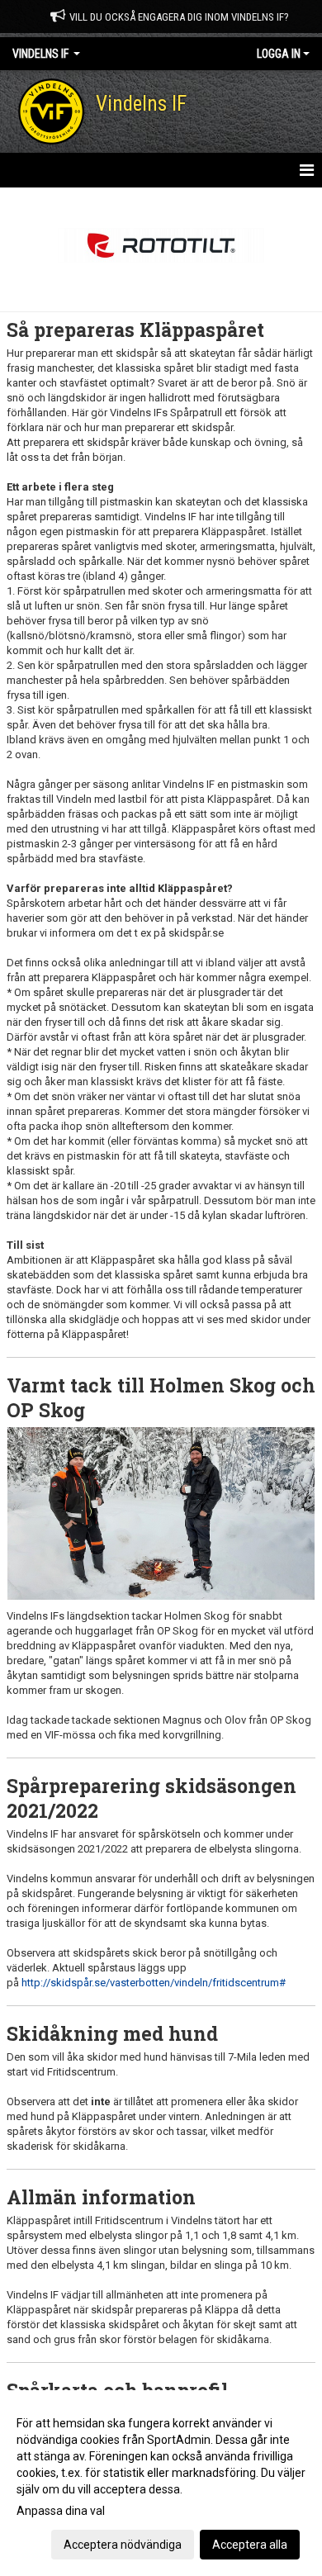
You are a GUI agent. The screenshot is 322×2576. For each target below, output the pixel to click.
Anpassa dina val (61, 2511)
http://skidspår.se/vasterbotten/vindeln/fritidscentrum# (154, 1983)
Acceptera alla (250, 2545)
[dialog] (161, 2483)
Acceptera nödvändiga (123, 2545)
